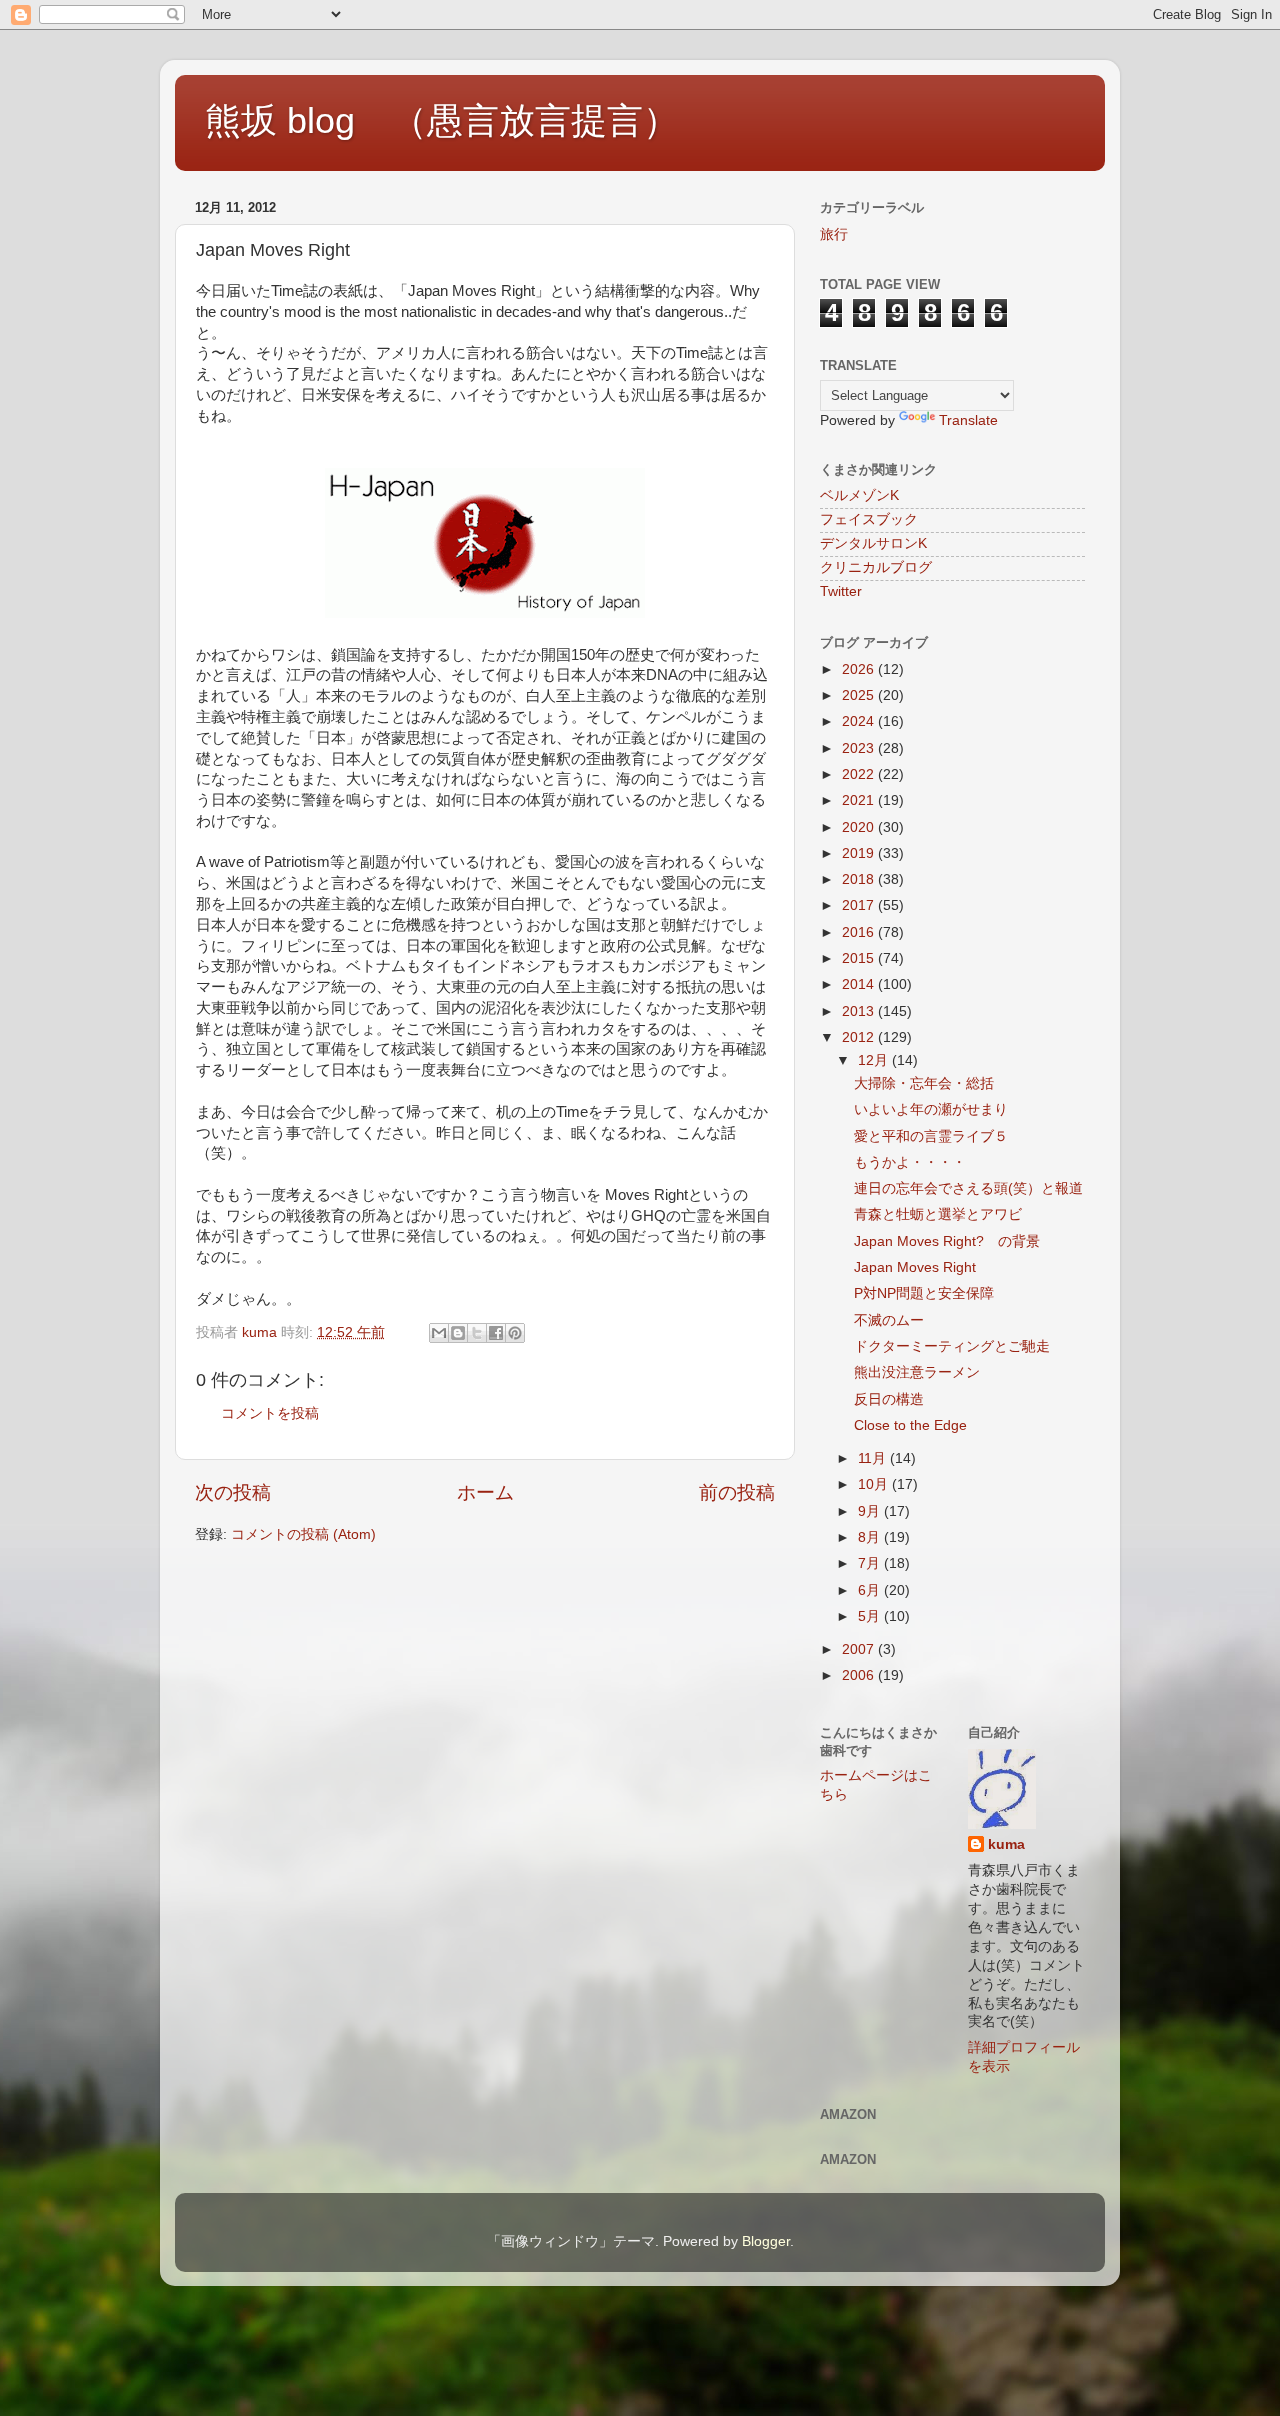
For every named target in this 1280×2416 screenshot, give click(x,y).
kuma (1006, 1844)
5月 (871, 1616)
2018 (860, 879)
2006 (860, 1675)
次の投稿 (233, 1492)
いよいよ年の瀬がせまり (931, 1109)
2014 (860, 984)
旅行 (834, 234)
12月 (875, 1060)
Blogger (766, 2241)
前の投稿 (737, 1492)
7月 (871, 1563)
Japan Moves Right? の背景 (947, 1241)
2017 (860, 905)
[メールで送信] (439, 1333)
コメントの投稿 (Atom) (303, 1534)
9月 (871, 1511)
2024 (860, 721)
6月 (871, 1590)
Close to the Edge (910, 1425)
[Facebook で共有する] (496, 1333)
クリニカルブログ (876, 567)
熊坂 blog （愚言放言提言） (442, 120)
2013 (860, 1011)
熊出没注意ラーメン (917, 1372)
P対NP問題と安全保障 (924, 1293)
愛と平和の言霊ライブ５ (931, 1136)
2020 (860, 827)
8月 (871, 1537)
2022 (860, 774)
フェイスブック (869, 519)
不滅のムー (889, 1320)
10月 (875, 1484)
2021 (860, 800)
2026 (860, 669)
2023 (860, 748)
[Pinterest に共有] (515, 1333)
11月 (874, 1458)
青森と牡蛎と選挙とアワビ (938, 1214)
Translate (968, 420)
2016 (860, 932)
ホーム (485, 1492)
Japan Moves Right (915, 1267)
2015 (860, 958)
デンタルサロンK (873, 543)
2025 (860, 695)
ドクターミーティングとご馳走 (952, 1346)
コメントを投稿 (270, 1413)
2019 (860, 853)
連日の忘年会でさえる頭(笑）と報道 (968, 1188)
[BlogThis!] (458, 1333)
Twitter (841, 591)
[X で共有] (477, 1333)
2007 (860, 1649)
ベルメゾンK (859, 495)
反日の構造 (889, 1399)
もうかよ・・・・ (910, 1162)
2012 (860, 1037)
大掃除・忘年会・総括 (924, 1083)
